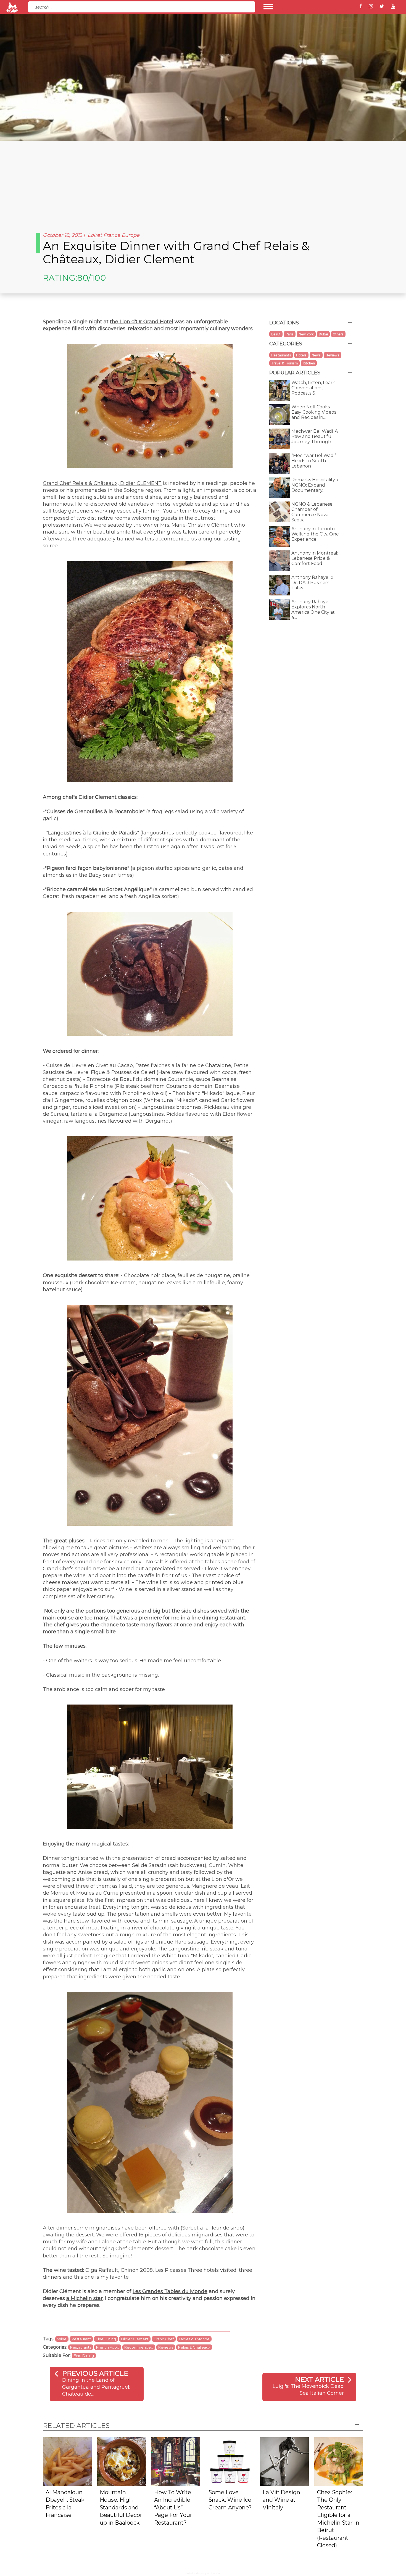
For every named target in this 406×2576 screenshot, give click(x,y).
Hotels (301, 355)
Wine (62, 2339)
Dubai (323, 334)
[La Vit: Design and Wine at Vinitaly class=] (285, 2461)
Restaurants (81, 2347)
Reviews (166, 2347)
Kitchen (309, 363)
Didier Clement (135, 2339)
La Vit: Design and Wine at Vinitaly (281, 2500)
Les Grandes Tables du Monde (170, 2291)
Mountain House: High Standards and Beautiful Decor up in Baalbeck (121, 2507)
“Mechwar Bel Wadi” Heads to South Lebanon (314, 461)
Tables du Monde (194, 2339)
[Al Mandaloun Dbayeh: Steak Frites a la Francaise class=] (67, 2461)
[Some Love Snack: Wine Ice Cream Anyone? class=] (230, 2461)
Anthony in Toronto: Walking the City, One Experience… (315, 534)
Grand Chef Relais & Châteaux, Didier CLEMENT (102, 483)
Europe (130, 235)
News (316, 355)
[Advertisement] (203, 182)
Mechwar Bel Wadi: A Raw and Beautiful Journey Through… (315, 436)
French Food (108, 2347)
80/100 (92, 278)
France (112, 235)
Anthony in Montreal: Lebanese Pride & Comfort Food (315, 558)
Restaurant (81, 2339)
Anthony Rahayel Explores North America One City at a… (313, 610)
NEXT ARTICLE (319, 2379)
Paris (290, 334)
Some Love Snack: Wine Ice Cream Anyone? (230, 2500)
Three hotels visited (212, 2270)
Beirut (276, 334)
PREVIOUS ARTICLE (95, 2373)
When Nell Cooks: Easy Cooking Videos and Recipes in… (314, 412)
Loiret (95, 235)
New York (306, 334)
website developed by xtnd (203, 2573)
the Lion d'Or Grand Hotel (142, 322)
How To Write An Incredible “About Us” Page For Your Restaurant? (173, 2507)
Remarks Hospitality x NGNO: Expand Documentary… (315, 485)
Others (338, 334)
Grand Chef (164, 2339)
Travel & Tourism (284, 363)
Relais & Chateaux (194, 2347)
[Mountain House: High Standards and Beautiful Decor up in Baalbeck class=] (122, 2461)
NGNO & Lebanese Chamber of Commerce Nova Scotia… (312, 512)
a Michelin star (85, 2298)
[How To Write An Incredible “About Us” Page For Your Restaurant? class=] (176, 2461)
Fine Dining (106, 2339)
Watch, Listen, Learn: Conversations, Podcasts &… (314, 388)
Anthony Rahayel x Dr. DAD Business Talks (312, 583)
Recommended (139, 2347)
